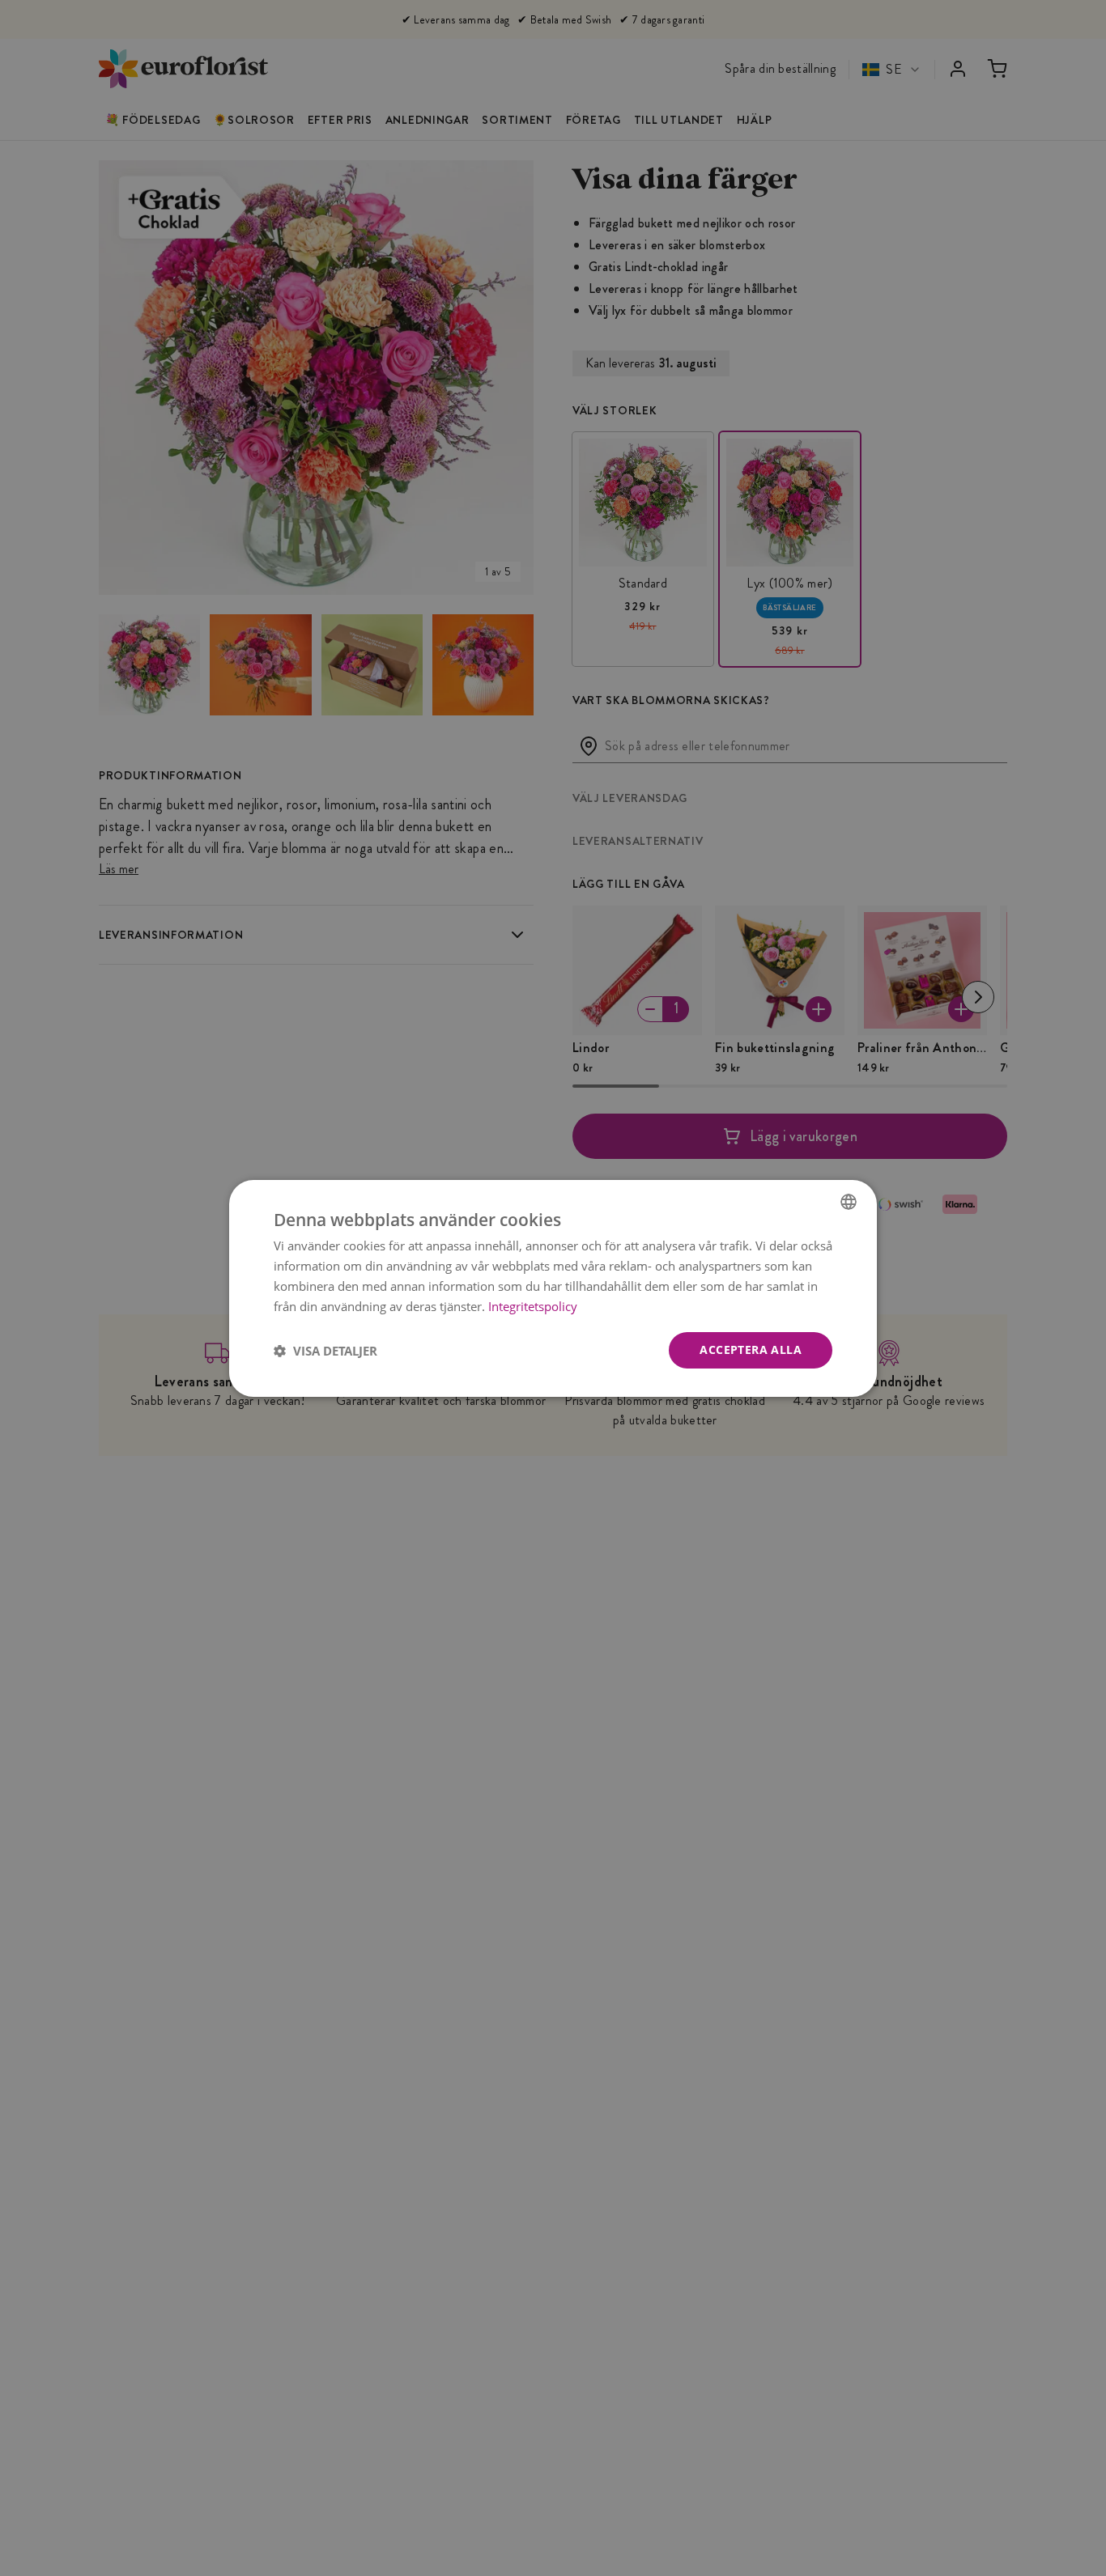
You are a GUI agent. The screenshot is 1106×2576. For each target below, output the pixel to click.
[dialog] (553, 1288)
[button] (325, 1350)
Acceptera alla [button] (751, 1350)
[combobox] (849, 1201)
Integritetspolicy (533, 1305)
